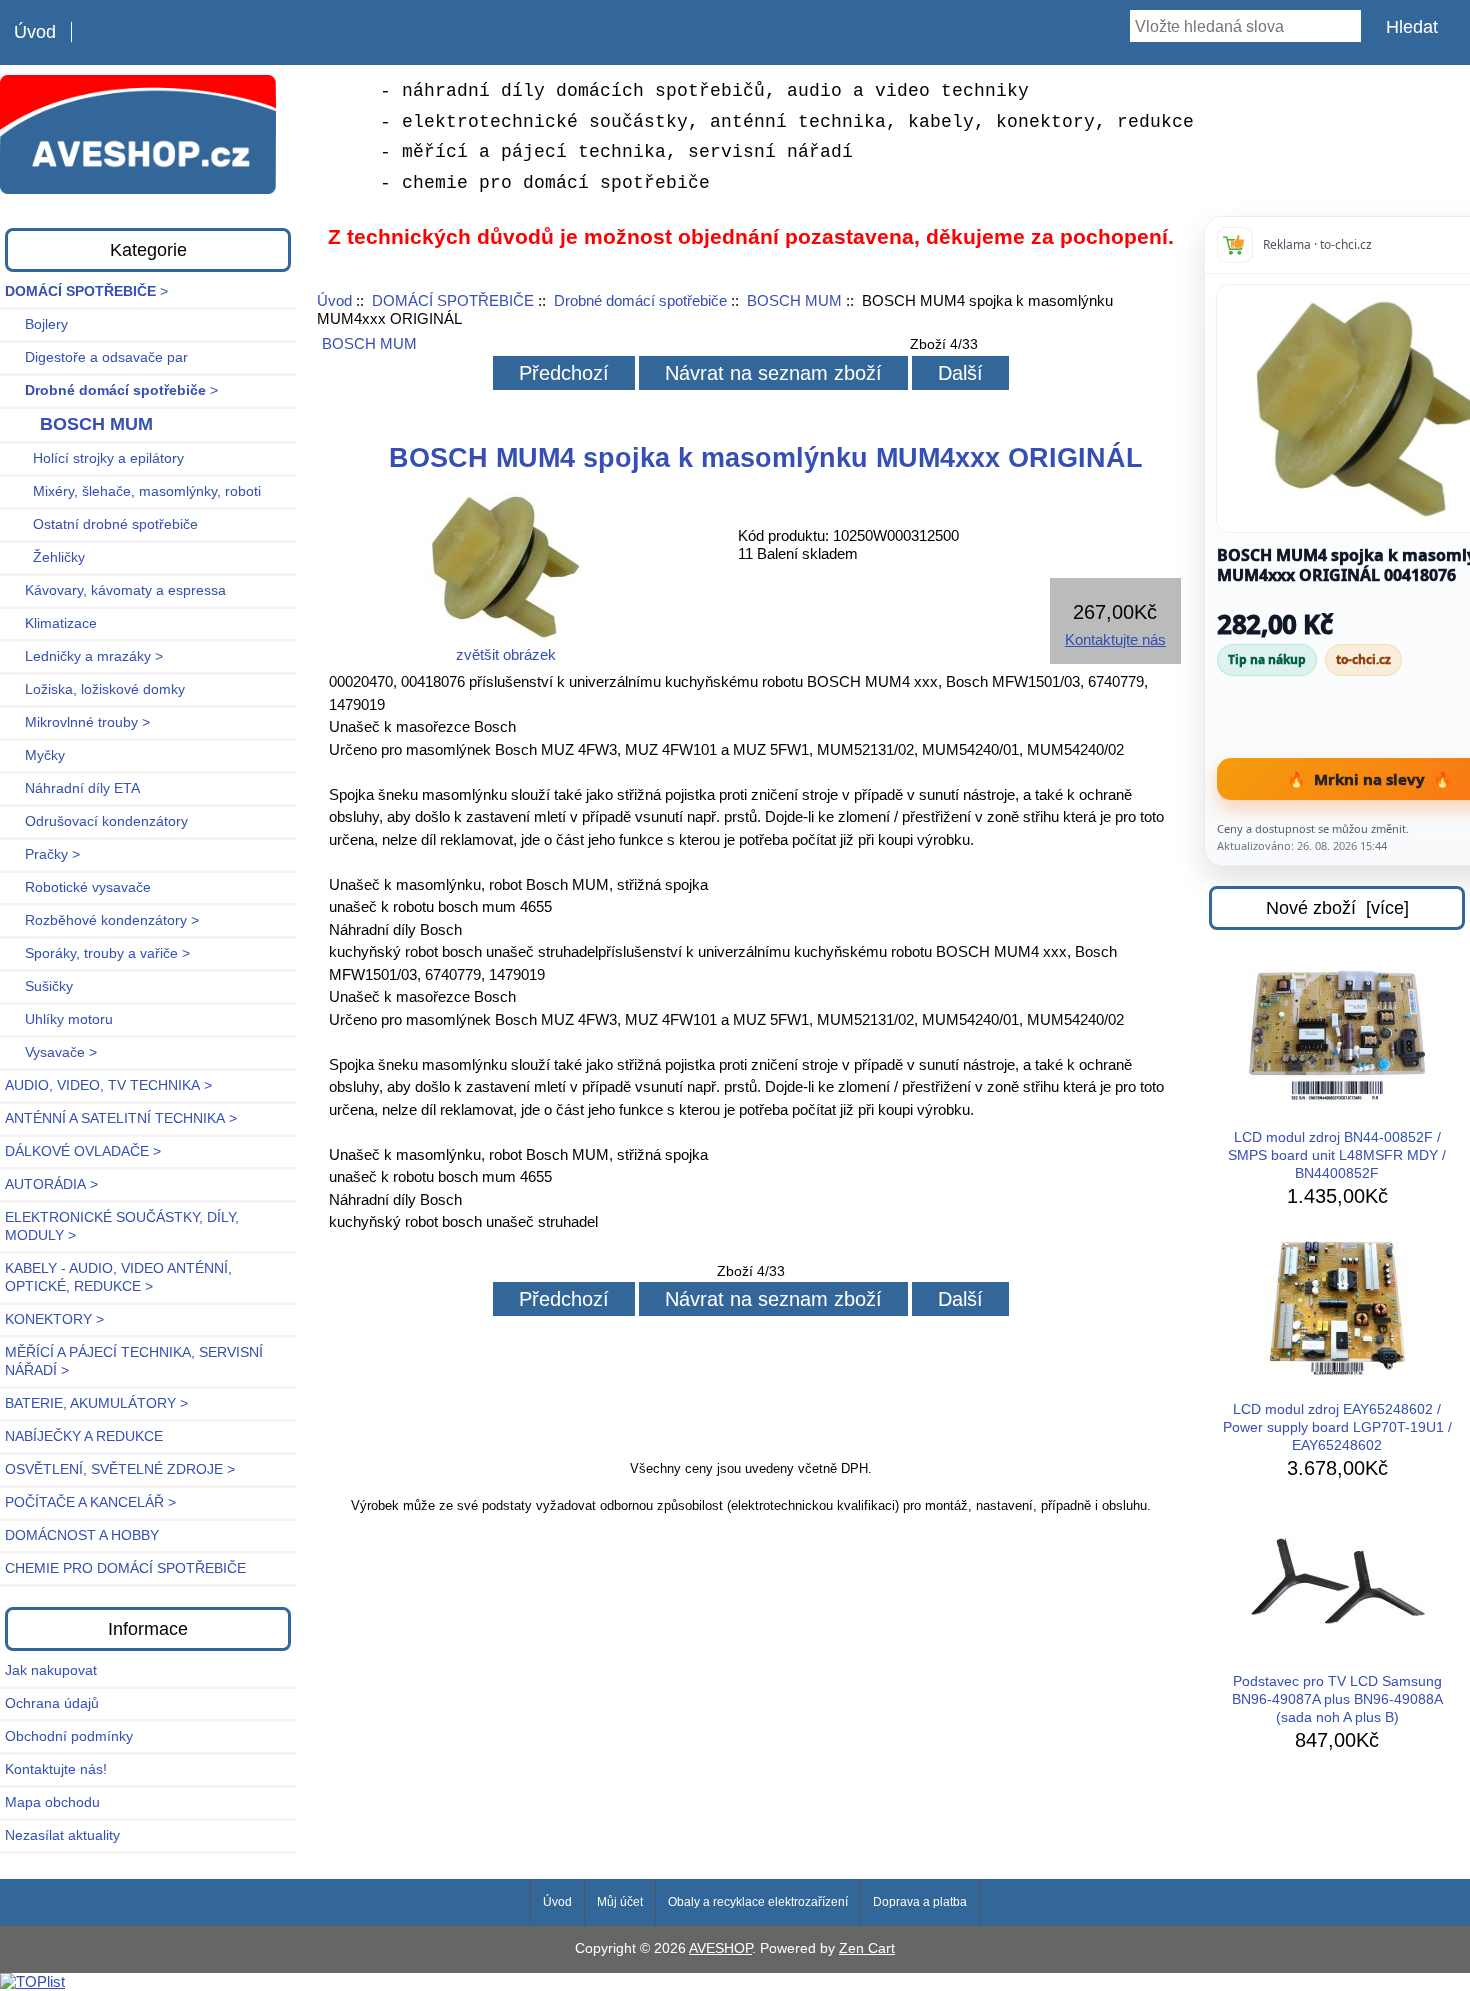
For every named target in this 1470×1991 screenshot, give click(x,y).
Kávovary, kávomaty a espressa (115, 590)
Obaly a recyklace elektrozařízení (758, 1902)
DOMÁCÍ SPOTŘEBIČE (453, 300)
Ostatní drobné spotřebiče (101, 524)
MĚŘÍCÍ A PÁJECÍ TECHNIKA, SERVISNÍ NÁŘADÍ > (134, 1361)
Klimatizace (51, 623)
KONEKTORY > (54, 1319)
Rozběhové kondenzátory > (102, 920)
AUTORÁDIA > (51, 1184)
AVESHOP (720, 1948)
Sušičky (39, 986)
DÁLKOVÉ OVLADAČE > (83, 1151)
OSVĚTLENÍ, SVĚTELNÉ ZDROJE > (120, 1469)
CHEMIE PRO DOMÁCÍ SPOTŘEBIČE (125, 1568)
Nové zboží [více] (1337, 908)
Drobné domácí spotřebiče (640, 300)
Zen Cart (867, 1948)
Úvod (35, 32)
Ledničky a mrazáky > (84, 656)
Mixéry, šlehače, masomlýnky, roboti (133, 491)
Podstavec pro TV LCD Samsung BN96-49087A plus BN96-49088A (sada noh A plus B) (1337, 1699)
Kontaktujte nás (1115, 639)
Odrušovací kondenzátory (96, 821)
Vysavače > (51, 1052)
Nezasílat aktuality (62, 1835)
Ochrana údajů (52, 1703)
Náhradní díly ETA (72, 788)
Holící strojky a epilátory (94, 458)
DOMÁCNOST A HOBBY (82, 1535)
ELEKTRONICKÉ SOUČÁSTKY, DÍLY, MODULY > (122, 1226)
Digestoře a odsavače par (96, 357)
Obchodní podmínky (69, 1736)
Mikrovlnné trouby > (77, 722)
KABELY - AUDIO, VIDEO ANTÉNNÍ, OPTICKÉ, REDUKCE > (118, 1277)
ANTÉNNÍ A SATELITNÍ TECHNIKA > (121, 1118)
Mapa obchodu (52, 1802)
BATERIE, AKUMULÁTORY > (96, 1403)
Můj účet (620, 1902)
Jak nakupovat (51, 1670)
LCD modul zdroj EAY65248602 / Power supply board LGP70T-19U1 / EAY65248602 (1337, 1427)
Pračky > (42, 854)
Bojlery (36, 324)
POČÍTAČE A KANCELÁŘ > (90, 1502)
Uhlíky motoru (59, 1019)
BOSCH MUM (794, 300)
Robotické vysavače (78, 887)
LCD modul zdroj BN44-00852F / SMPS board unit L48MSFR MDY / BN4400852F (1337, 1155)
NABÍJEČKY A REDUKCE (84, 1436)
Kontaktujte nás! (56, 1769)
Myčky (35, 755)
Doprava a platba (920, 1902)
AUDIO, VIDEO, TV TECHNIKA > (108, 1085)
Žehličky (45, 557)
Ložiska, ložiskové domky (95, 689)
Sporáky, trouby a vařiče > (97, 953)
